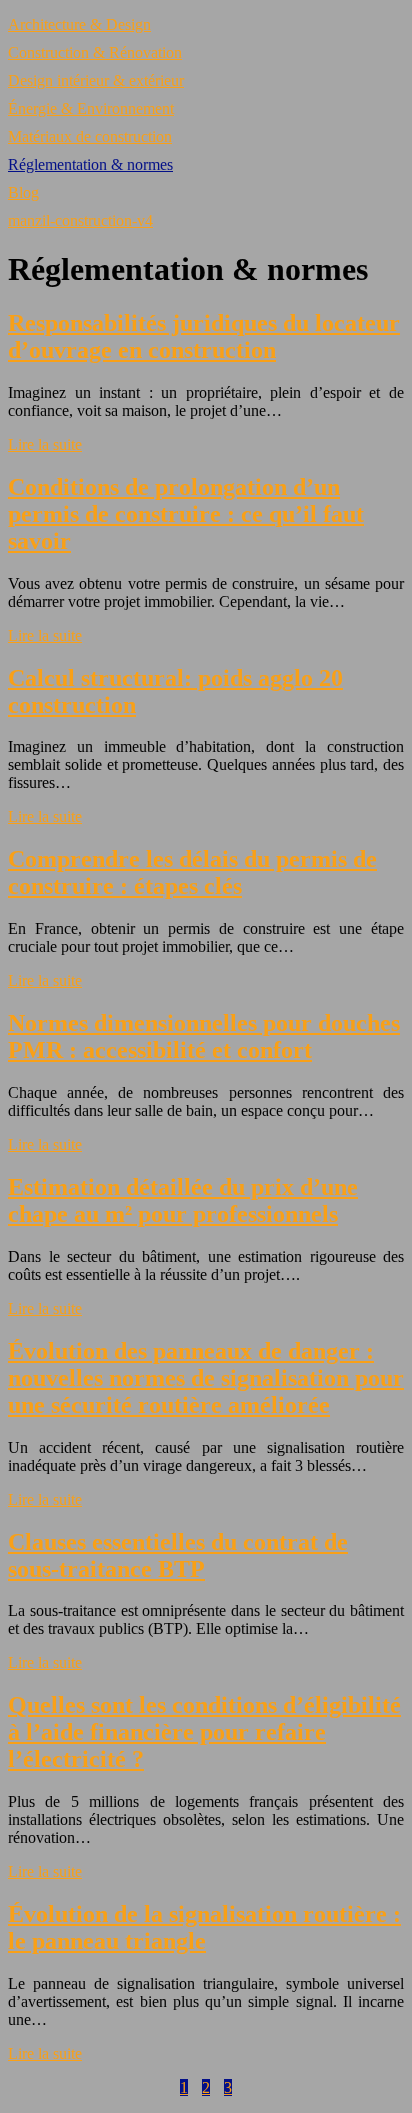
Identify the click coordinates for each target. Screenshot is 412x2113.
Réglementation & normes (90, 164)
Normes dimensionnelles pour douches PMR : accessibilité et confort (204, 1036)
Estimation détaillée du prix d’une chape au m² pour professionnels (183, 1200)
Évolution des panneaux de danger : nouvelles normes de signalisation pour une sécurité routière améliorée (206, 1378)
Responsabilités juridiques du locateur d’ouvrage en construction (204, 336)
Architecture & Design (79, 24)
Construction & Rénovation (95, 52)
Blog (23, 192)
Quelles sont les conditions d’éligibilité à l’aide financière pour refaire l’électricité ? (204, 1732)
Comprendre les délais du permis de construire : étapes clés (192, 872)
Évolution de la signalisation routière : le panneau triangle (204, 1927)
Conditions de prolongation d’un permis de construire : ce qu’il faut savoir (186, 514)
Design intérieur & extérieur (96, 80)
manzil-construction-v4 (80, 220)
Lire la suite (45, 444)
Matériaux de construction (90, 136)
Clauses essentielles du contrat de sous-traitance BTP (178, 1555)
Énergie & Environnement (91, 108)
